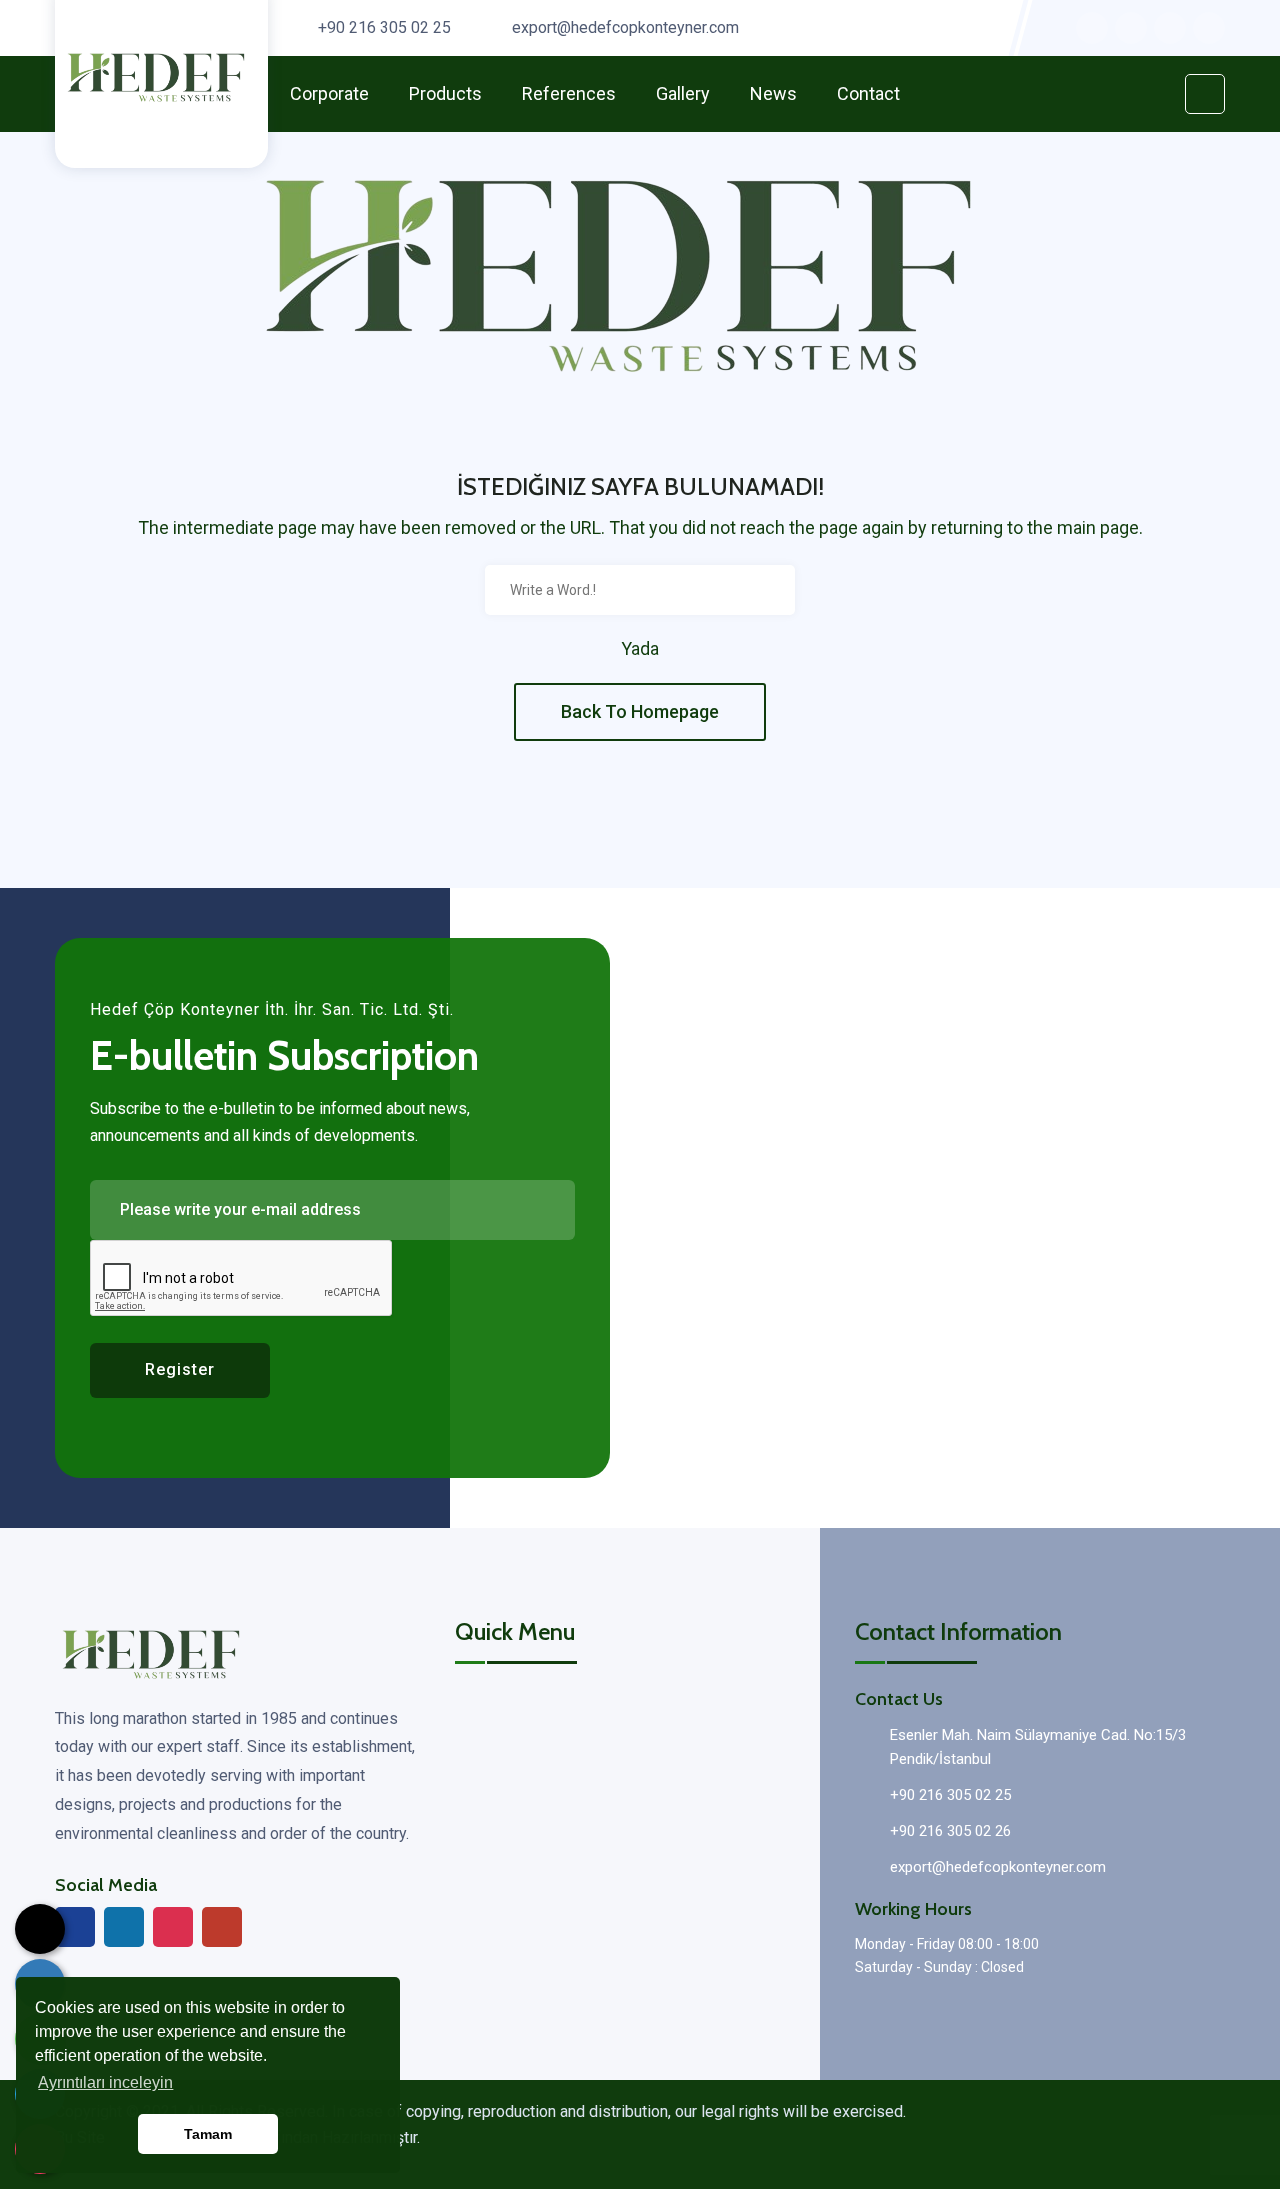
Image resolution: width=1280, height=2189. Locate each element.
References (569, 93)
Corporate (329, 93)
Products (445, 93)
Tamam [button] (208, 2134)
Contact (868, 93)
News (773, 93)
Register (180, 1369)
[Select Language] (40, 1929)
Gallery (683, 93)
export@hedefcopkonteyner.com (625, 27)
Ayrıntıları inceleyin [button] (105, 2082)
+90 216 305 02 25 (384, 27)
